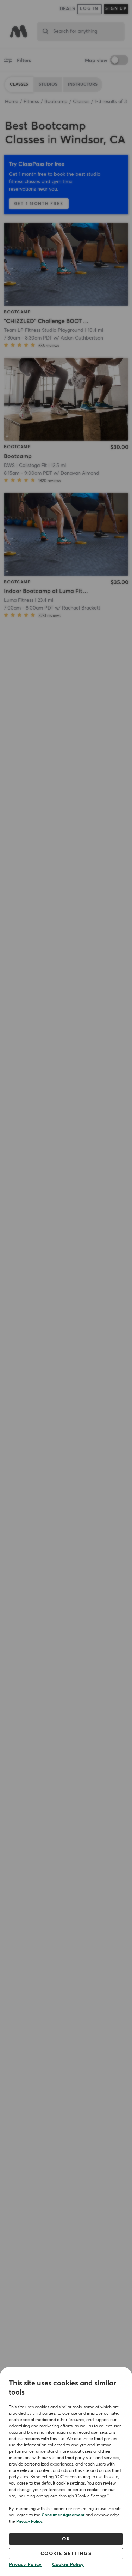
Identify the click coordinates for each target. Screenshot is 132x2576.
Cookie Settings (66, 2554)
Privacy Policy (29, 2522)
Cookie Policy (68, 2565)
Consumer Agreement (63, 2515)
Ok (66, 2539)
